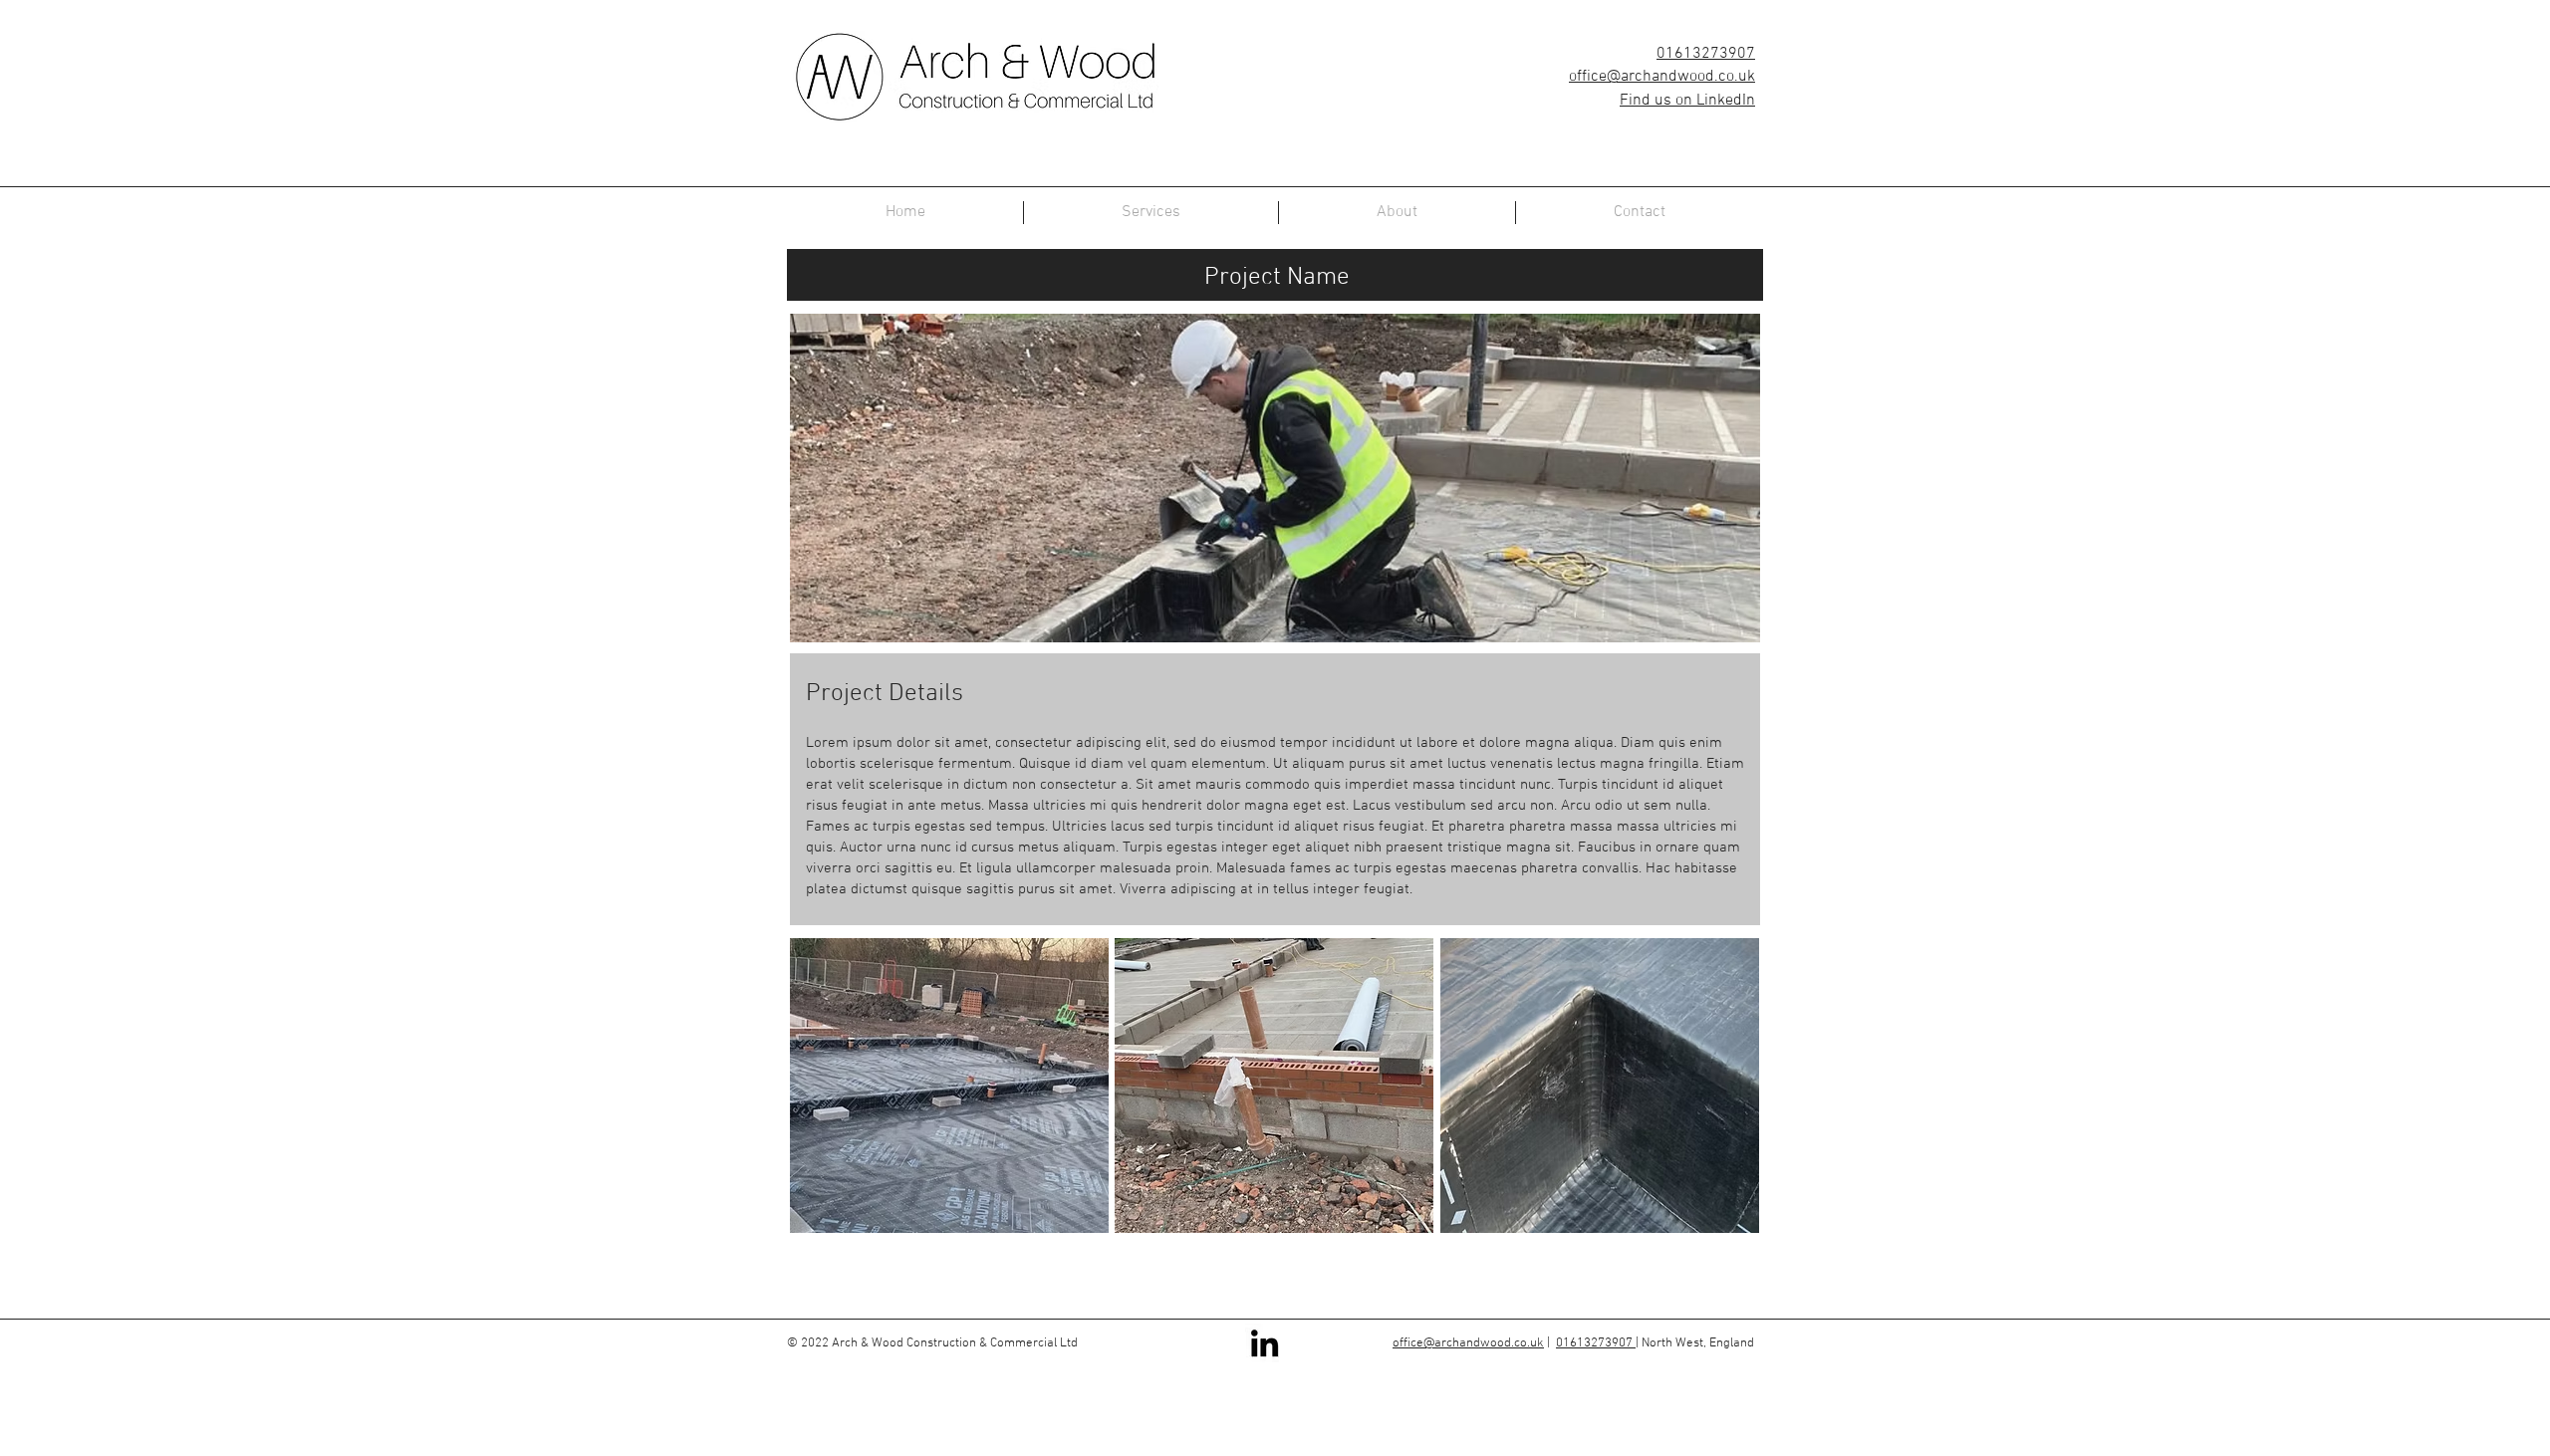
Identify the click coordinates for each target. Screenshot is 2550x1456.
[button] (949, 1086)
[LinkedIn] (1265, 1343)
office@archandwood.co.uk (1662, 77)
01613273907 (1706, 54)
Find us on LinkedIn (1687, 101)
